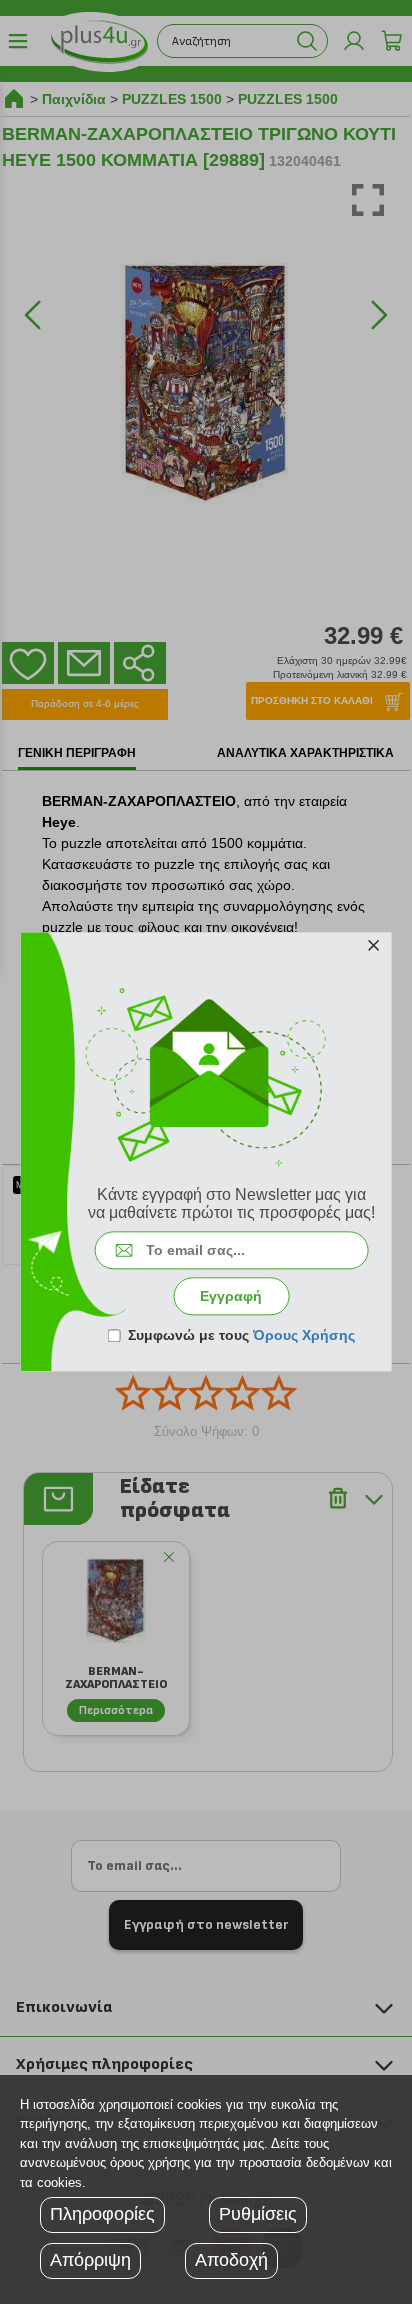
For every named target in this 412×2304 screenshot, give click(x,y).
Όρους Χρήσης (304, 1336)
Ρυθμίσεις (258, 2214)
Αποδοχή (231, 2260)
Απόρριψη (90, 2260)
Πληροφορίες (102, 2214)
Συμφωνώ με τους (241, 1336)
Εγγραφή (231, 1297)
